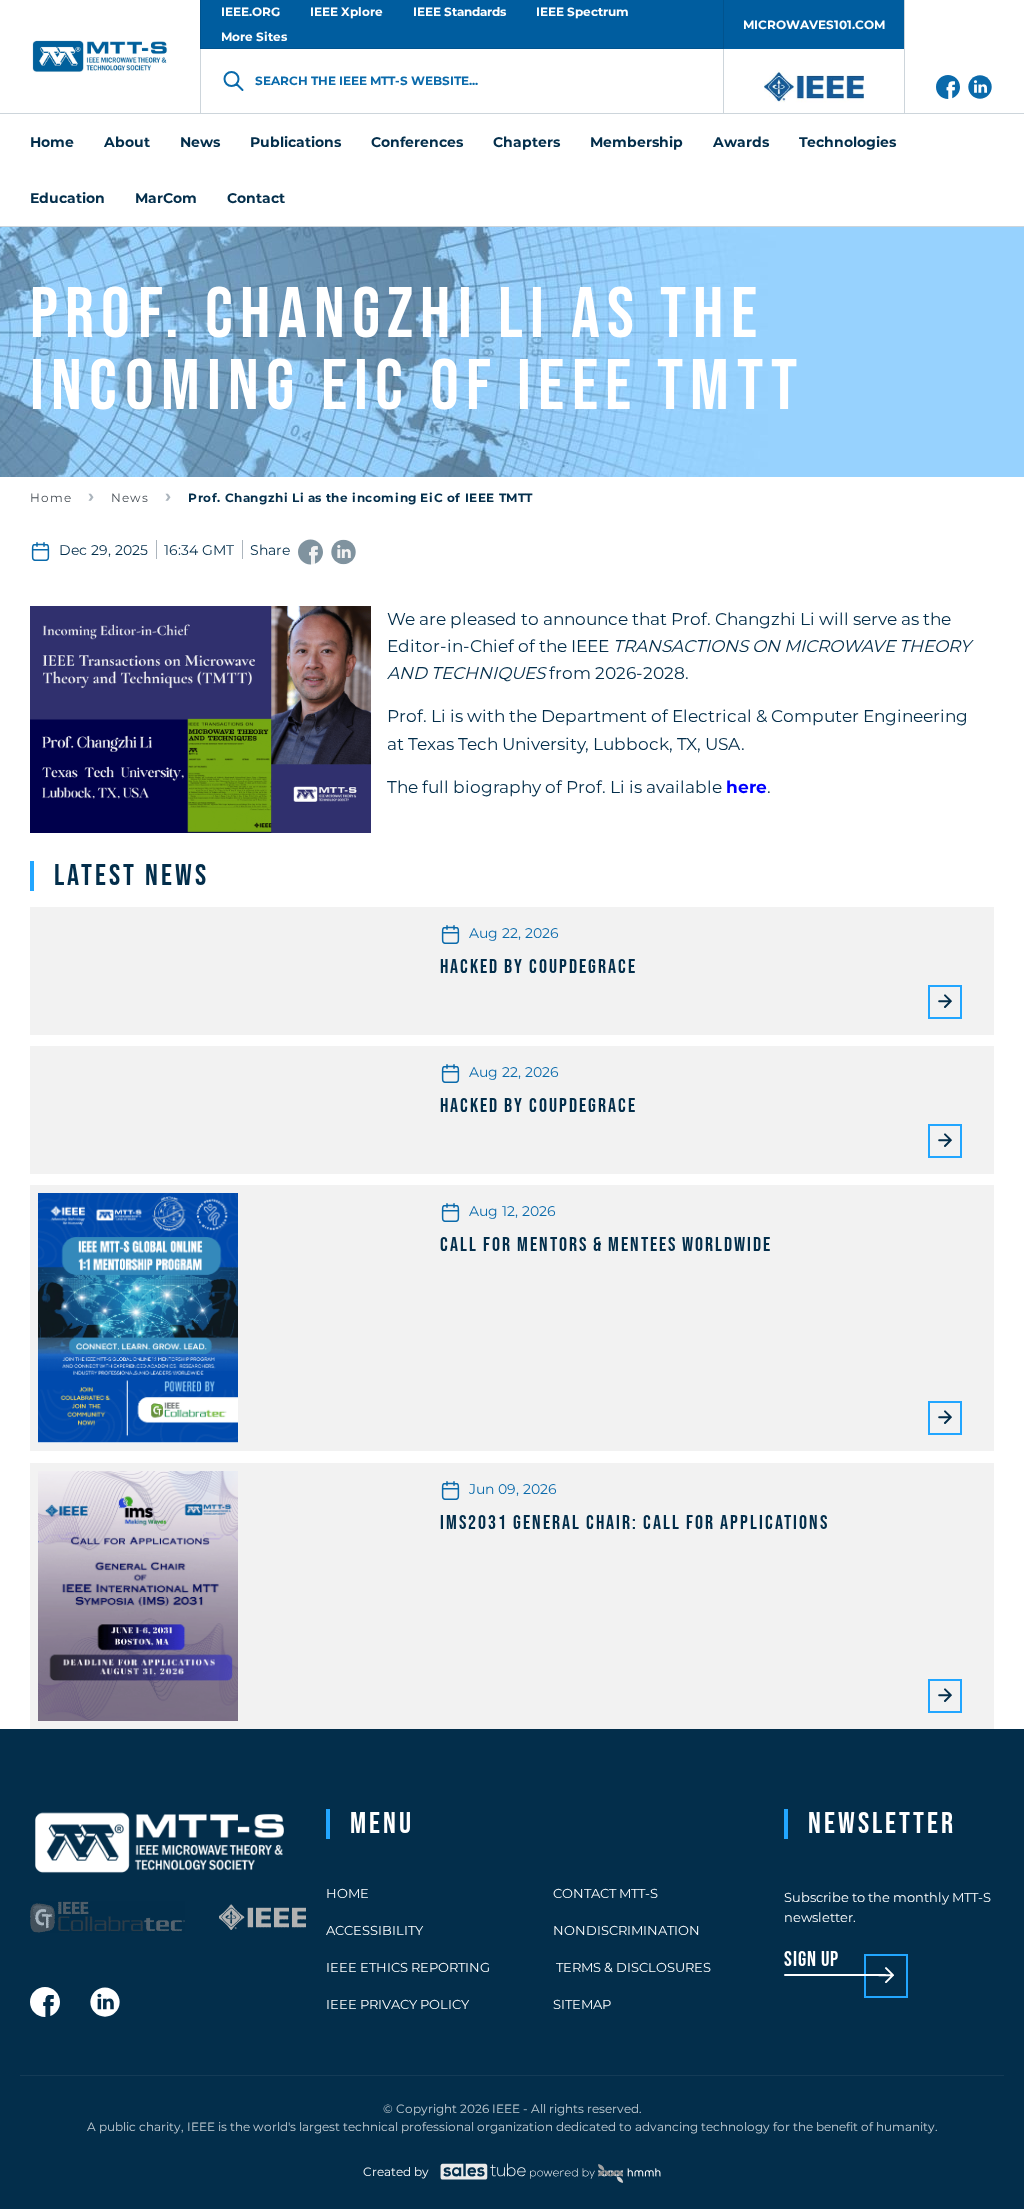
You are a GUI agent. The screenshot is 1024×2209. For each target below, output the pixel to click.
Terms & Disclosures (632, 1967)
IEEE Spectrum (582, 11)
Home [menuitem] (52, 142)
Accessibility (374, 1930)
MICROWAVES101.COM (814, 24)
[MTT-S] (100, 56)
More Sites (254, 36)
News (130, 497)
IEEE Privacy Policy (397, 2004)
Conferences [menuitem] (417, 142)
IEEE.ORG (250, 11)
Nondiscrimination (626, 1930)
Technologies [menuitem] (847, 142)
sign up (811, 1960)
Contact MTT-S (605, 1893)
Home (51, 497)
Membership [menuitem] (636, 142)
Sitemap (582, 2004)
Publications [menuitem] (295, 142)
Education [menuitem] (67, 198)
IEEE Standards (459, 11)
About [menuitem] (127, 142)
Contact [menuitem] (256, 198)
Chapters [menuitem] (526, 142)
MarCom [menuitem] (166, 198)
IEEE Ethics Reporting (408, 1967)
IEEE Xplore (346, 11)
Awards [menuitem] (741, 142)
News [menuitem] (200, 142)
